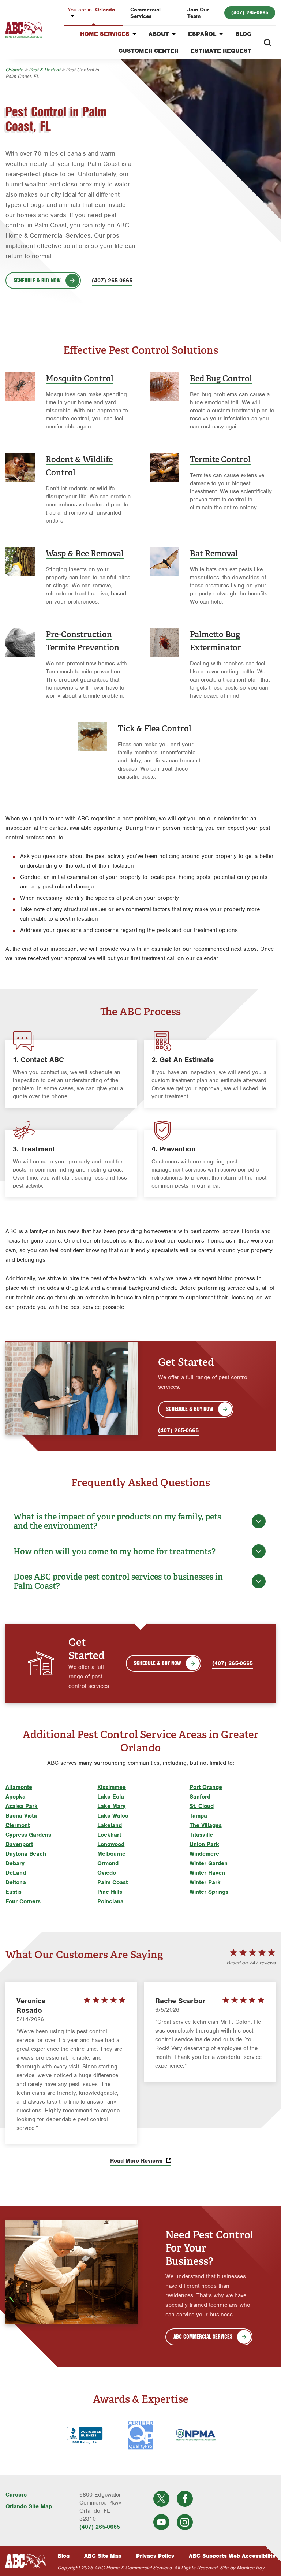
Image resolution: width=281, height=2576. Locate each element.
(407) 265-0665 (250, 12)
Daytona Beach (26, 1854)
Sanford (200, 1797)
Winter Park (205, 1882)
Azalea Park (22, 1806)
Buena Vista (21, 1816)
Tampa (198, 1816)
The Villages (206, 1825)
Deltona (16, 1882)
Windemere (204, 1854)
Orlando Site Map (29, 2506)
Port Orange (206, 1787)
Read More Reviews (137, 2161)
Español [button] (202, 34)
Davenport (19, 1844)
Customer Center (148, 51)
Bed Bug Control (221, 378)
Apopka (16, 1797)
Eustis (14, 1892)
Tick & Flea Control (155, 728)
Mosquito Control (80, 378)
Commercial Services (145, 13)
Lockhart (109, 1835)
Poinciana (110, 1901)
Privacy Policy (155, 2556)
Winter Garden (209, 1863)
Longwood (111, 1844)
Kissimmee (112, 1787)
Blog (243, 34)
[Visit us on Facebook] (185, 2499)
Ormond (108, 1863)
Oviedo (107, 1873)
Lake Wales (113, 1816)
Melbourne (111, 1854)
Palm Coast (113, 1882)
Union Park (204, 1844)
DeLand (16, 1873)
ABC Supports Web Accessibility (232, 2556)
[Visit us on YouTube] (161, 2522)
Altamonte (19, 1787)
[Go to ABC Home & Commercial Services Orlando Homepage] (24, 30)
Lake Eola (111, 1797)
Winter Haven (207, 1873)
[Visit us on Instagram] (185, 2522)
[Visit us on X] (161, 2499)
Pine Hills (110, 1892)
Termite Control (220, 459)
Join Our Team (198, 13)
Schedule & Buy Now (37, 280)
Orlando (91, 10)
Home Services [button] (105, 34)
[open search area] (267, 42)
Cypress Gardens (28, 1835)
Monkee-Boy (250, 2568)
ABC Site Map (103, 2556)
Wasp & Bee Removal (85, 553)
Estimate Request (221, 51)
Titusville (201, 1835)
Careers (16, 2495)
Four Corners (23, 1901)
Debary (15, 1863)
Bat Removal (214, 553)
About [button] (159, 34)
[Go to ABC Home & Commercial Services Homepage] (26, 2561)
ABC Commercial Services (203, 2336)
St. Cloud (202, 1806)
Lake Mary (111, 1806)
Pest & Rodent (45, 70)
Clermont (18, 1825)
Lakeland (110, 1825)
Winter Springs (209, 1892)
